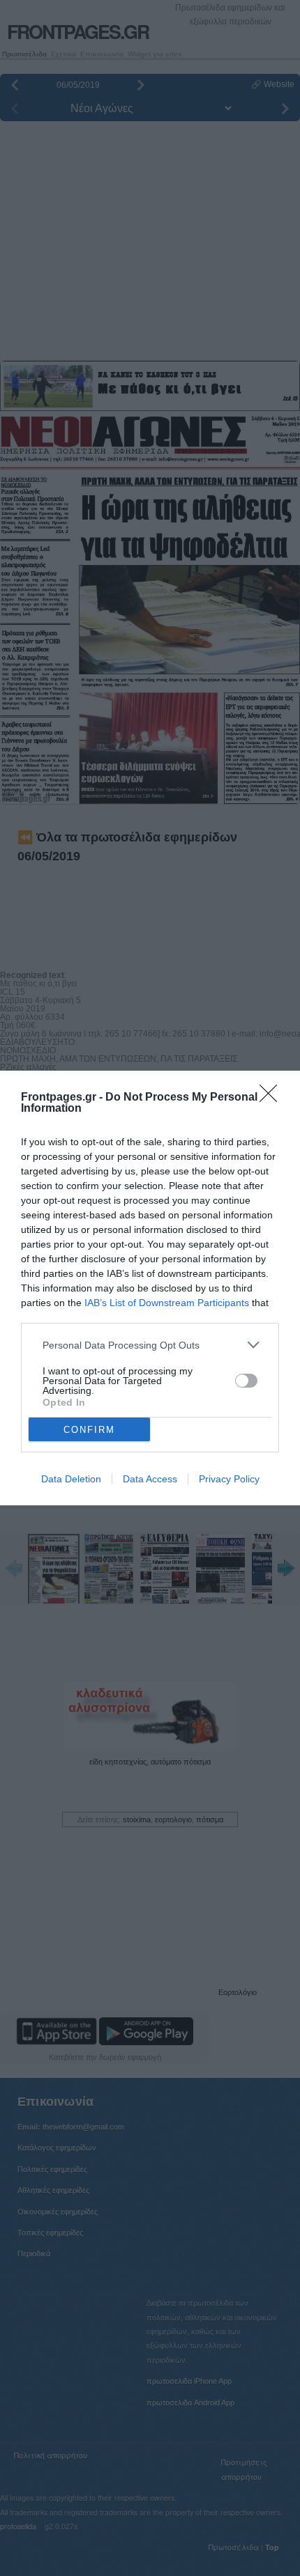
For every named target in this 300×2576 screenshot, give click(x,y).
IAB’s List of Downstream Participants (167, 1303)
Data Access (150, 1479)
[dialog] (150, 1288)
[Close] (273, 1098)
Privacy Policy (229, 1479)
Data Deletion (71, 1479)
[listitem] (150, 1345)
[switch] (246, 1381)
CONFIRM (89, 1430)
